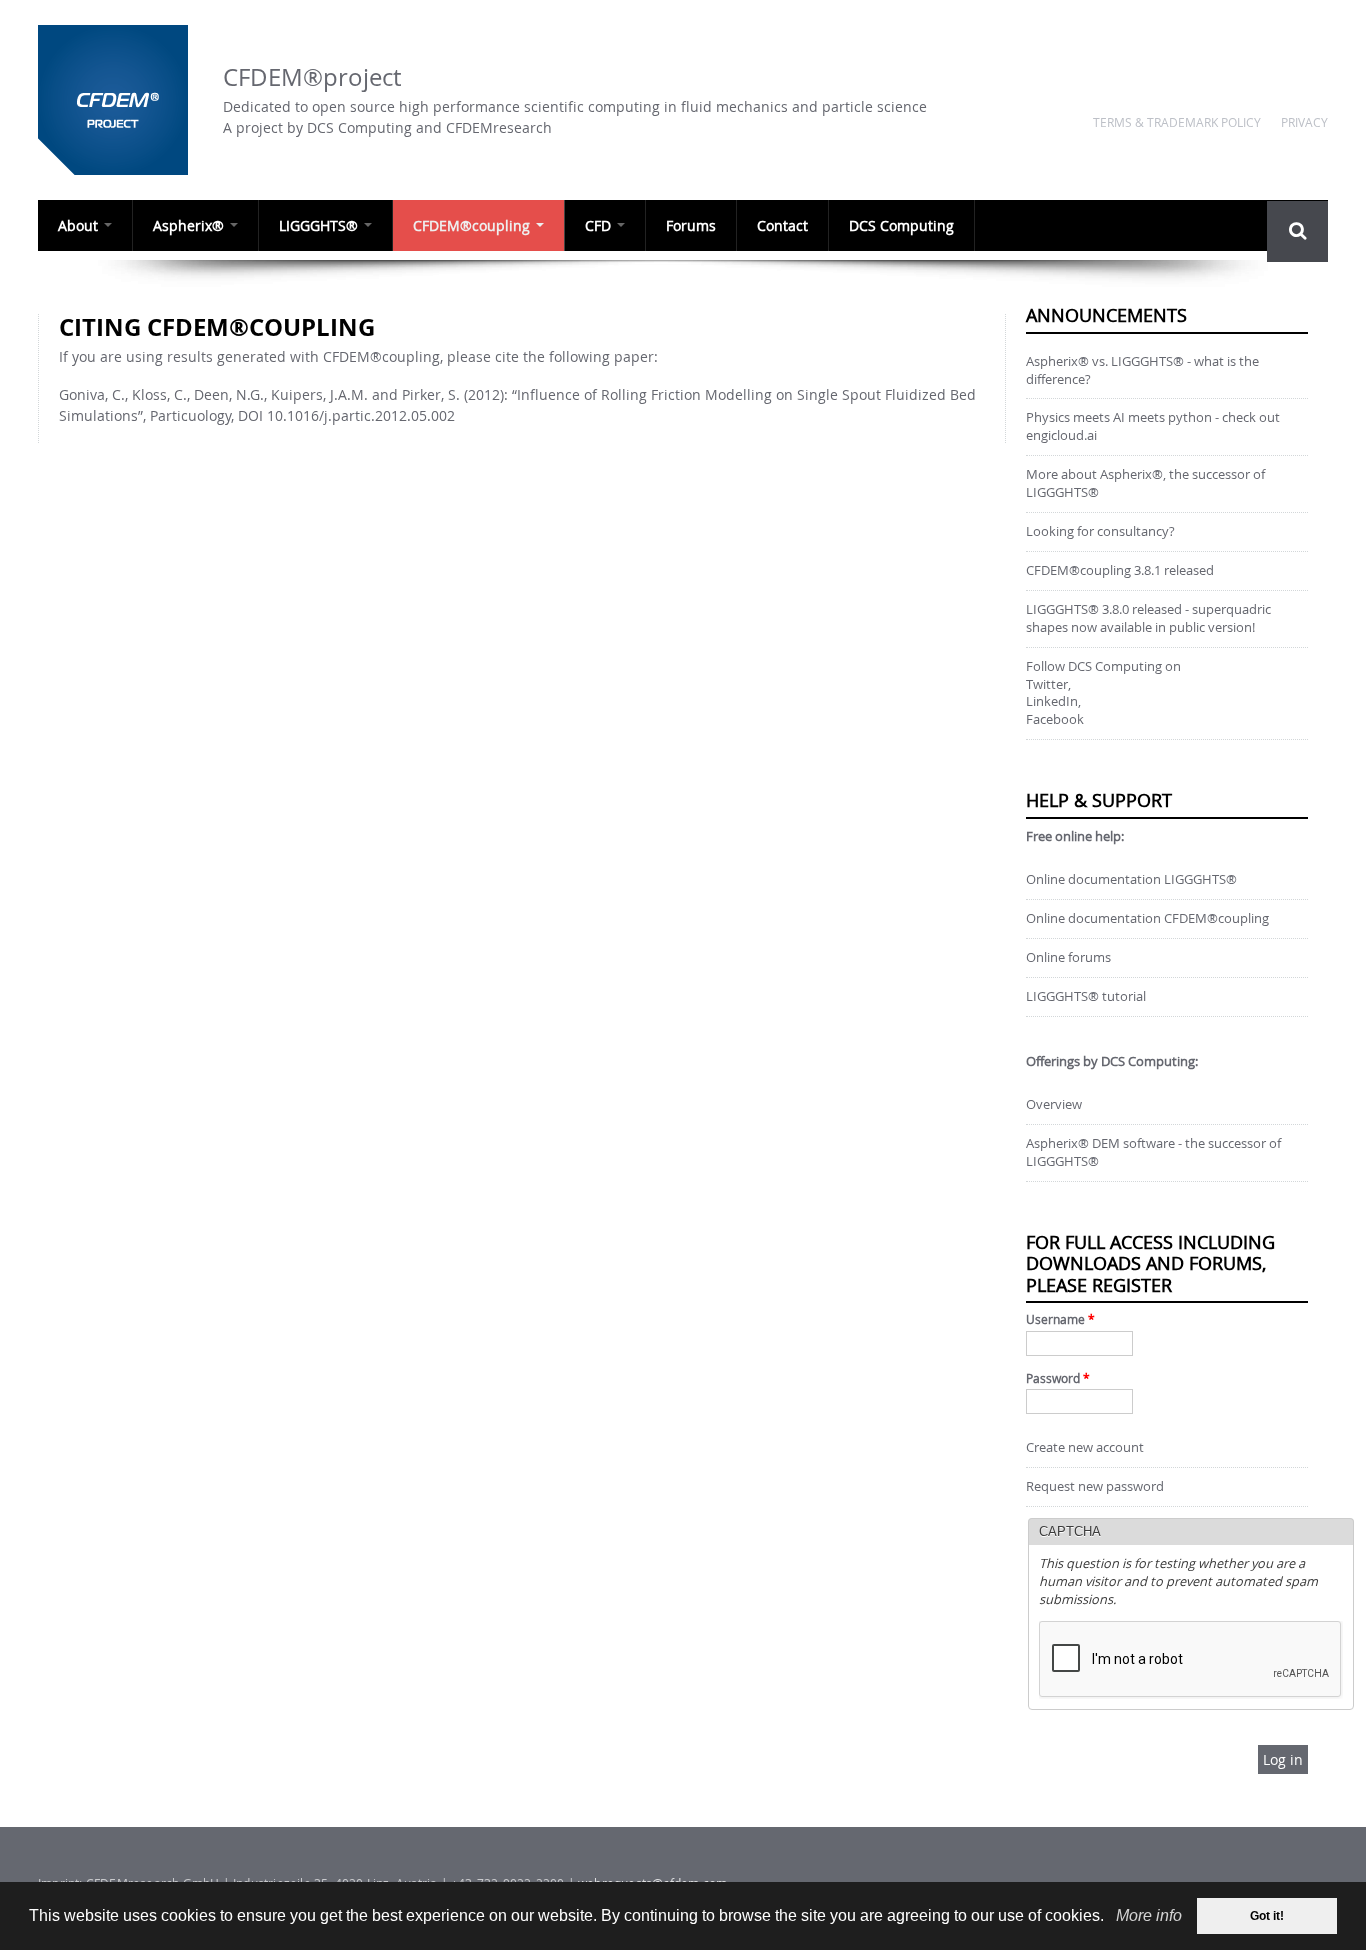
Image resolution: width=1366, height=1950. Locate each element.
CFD (600, 225)
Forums (691, 225)
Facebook (1055, 719)
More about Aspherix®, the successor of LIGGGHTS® (1145, 483)
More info (1149, 1915)
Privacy (1304, 122)
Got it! (1267, 1916)
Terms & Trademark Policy (1177, 122)
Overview (1054, 1104)
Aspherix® (190, 225)
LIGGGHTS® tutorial (1086, 996)
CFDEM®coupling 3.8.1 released (1120, 570)
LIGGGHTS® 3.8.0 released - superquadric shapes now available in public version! (1148, 618)
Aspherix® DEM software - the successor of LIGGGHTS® (1153, 1152)
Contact (782, 225)
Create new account (1085, 1447)
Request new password (1095, 1486)
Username (1060, 1319)
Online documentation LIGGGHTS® (1131, 879)
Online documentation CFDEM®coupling (1147, 918)
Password (1058, 1378)
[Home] (120, 100)
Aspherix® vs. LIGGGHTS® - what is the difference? (1142, 370)
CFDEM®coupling (473, 225)
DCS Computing (901, 225)
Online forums (1068, 957)
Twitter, (1048, 684)
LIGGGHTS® (320, 225)
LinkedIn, (1053, 701)
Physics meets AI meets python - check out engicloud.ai (1153, 426)
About (80, 225)
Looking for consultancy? (1100, 531)
